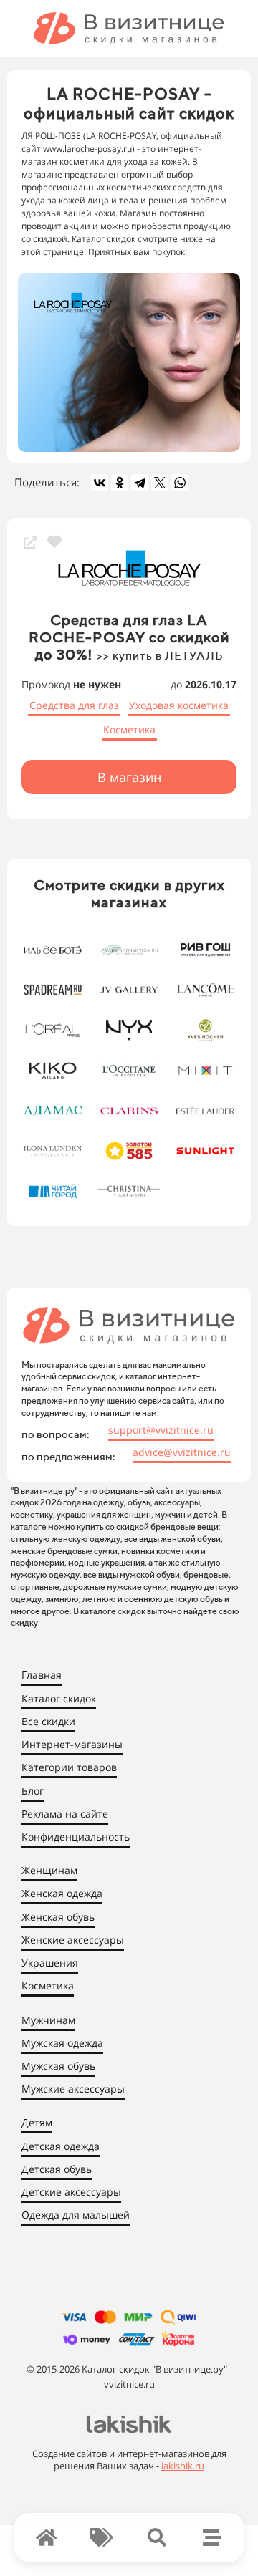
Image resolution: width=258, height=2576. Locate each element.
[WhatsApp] (180, 483)
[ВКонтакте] (100, 483)
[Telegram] (140, 483)
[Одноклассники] (120, 483)
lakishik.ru (183, 2466)
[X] (160, 483)
